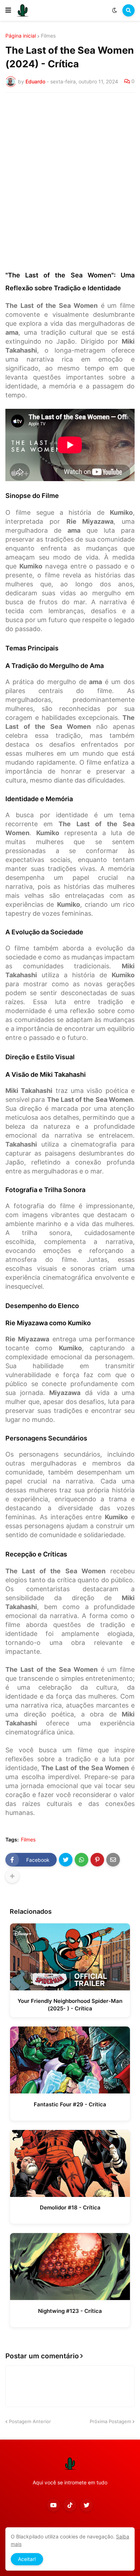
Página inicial (21, 36)
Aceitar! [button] (27, 2559)
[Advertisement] (70, 171)
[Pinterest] (97, 1860)
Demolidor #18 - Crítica (70, 2207)
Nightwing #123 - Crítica (70, 2311)
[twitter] (87, 2505)
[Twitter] (66, 1860)
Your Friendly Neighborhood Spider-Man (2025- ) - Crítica (70, 2005)
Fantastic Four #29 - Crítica (70, 2104)
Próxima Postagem (110, 2421)
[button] (8, 10)
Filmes (48, 36)
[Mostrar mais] (12, 1876)
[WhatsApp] (81, 1860)
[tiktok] (70, 2505)
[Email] (113, 1860)
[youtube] (53, 2505)
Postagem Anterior (30, 2421)
